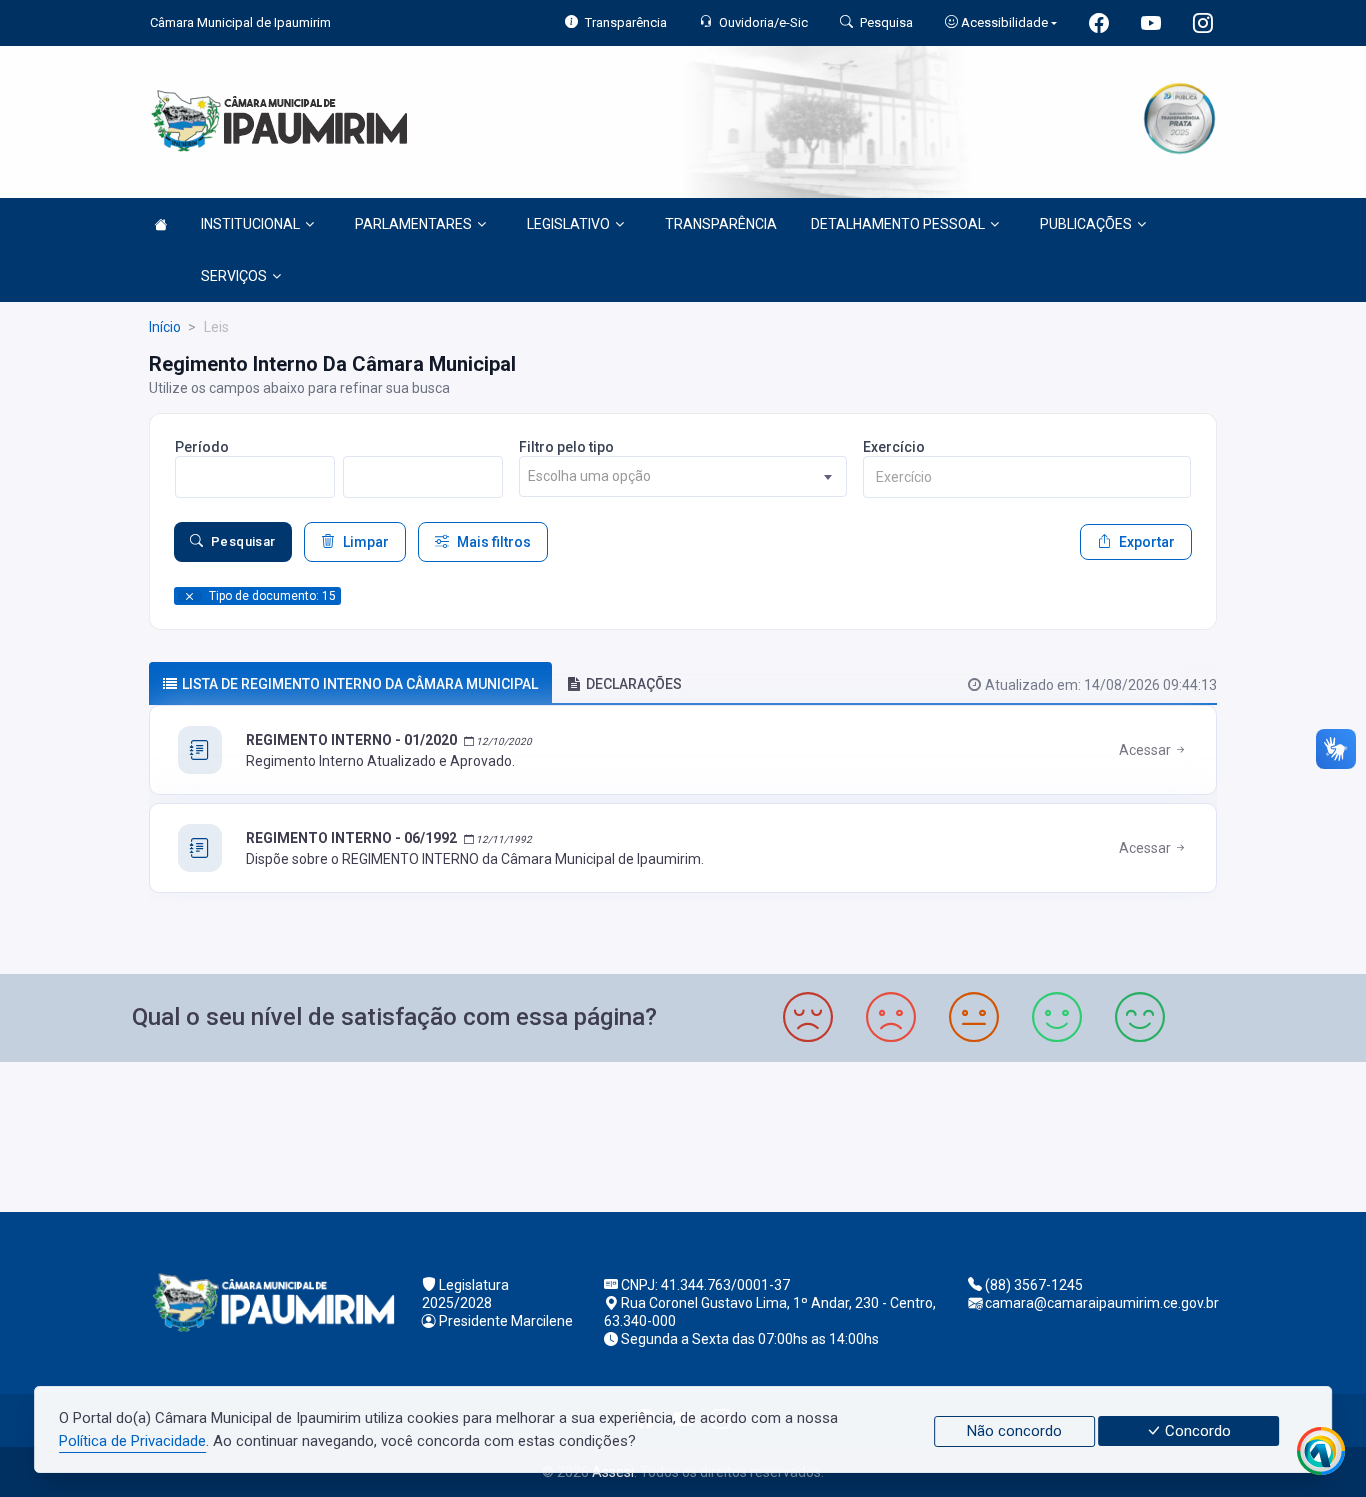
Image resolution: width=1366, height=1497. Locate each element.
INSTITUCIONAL (250, 224)
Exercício (894, 447)
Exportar (1147, 542)
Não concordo (1014, 1431)
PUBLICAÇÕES (1086, 224)
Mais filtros (494, 542)
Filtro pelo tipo (566, 447)
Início (165, 327)
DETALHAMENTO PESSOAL (898, 224)
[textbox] (683, 476)
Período (202, 447)
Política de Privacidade (132, 1441)
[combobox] (683, 476)
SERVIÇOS (234, 276)
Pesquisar (243, 541)
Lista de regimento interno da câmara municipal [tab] (360, 684)
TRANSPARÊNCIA (721, 224)
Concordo (1196, 1431)
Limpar (366, 542)
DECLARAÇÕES (634, 684)
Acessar (1146, 750)
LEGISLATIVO (568, 224)
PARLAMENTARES (413, 224)
